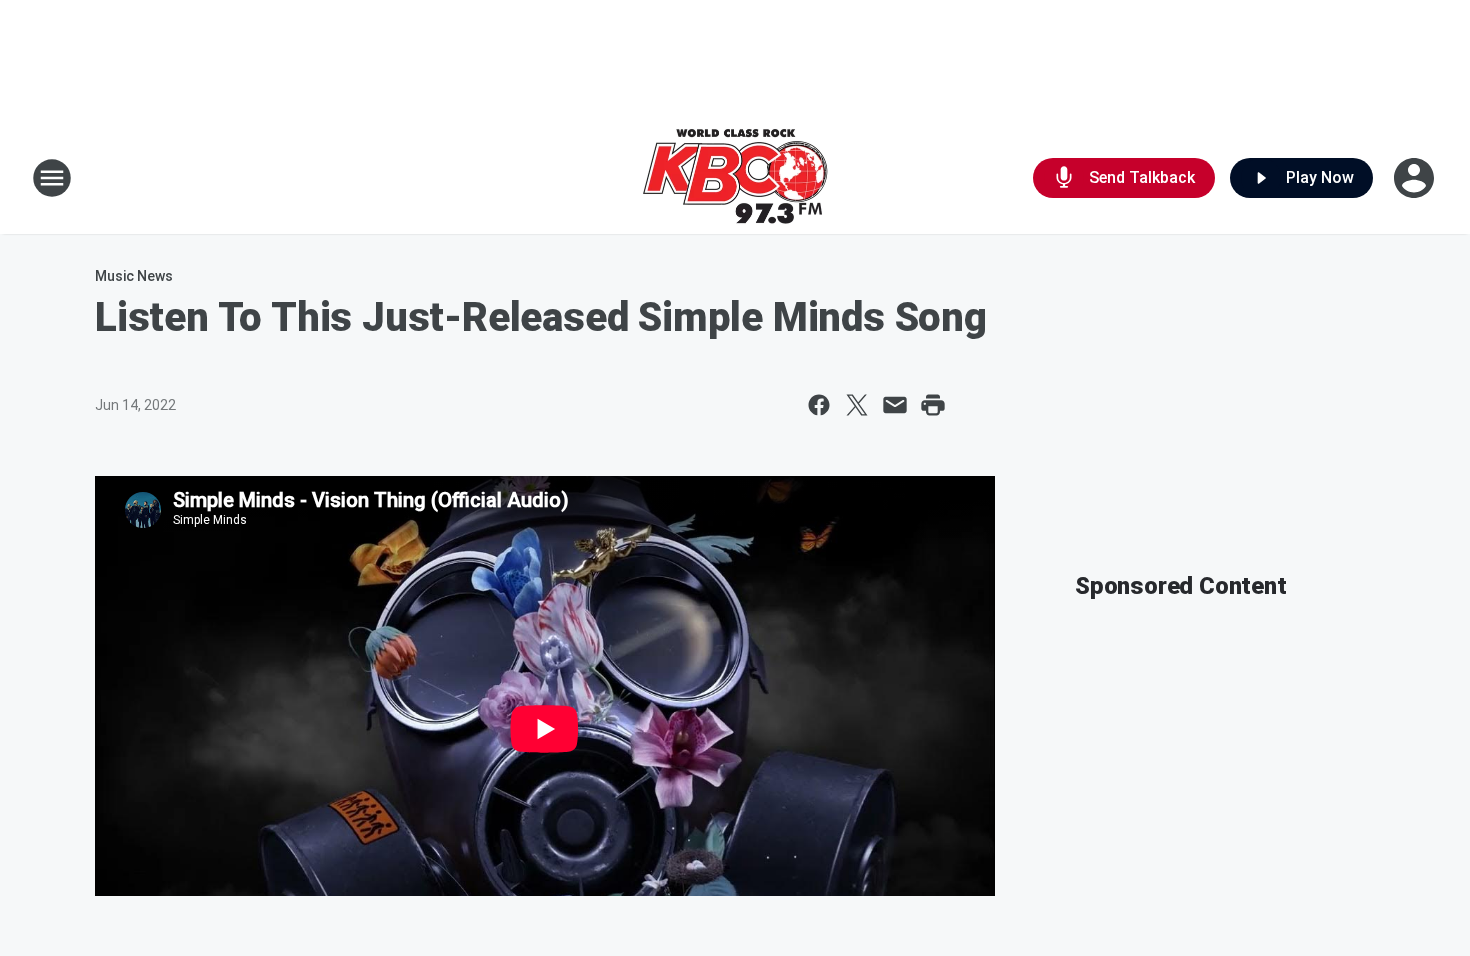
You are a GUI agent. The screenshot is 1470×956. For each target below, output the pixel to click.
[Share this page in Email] (895, 405)
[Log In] (1416, 178)
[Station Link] (735, 178)
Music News (134, 276)
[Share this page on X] (857, 405)
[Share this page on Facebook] (819, 405)
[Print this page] (933, 405)
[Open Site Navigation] (52, 178)
